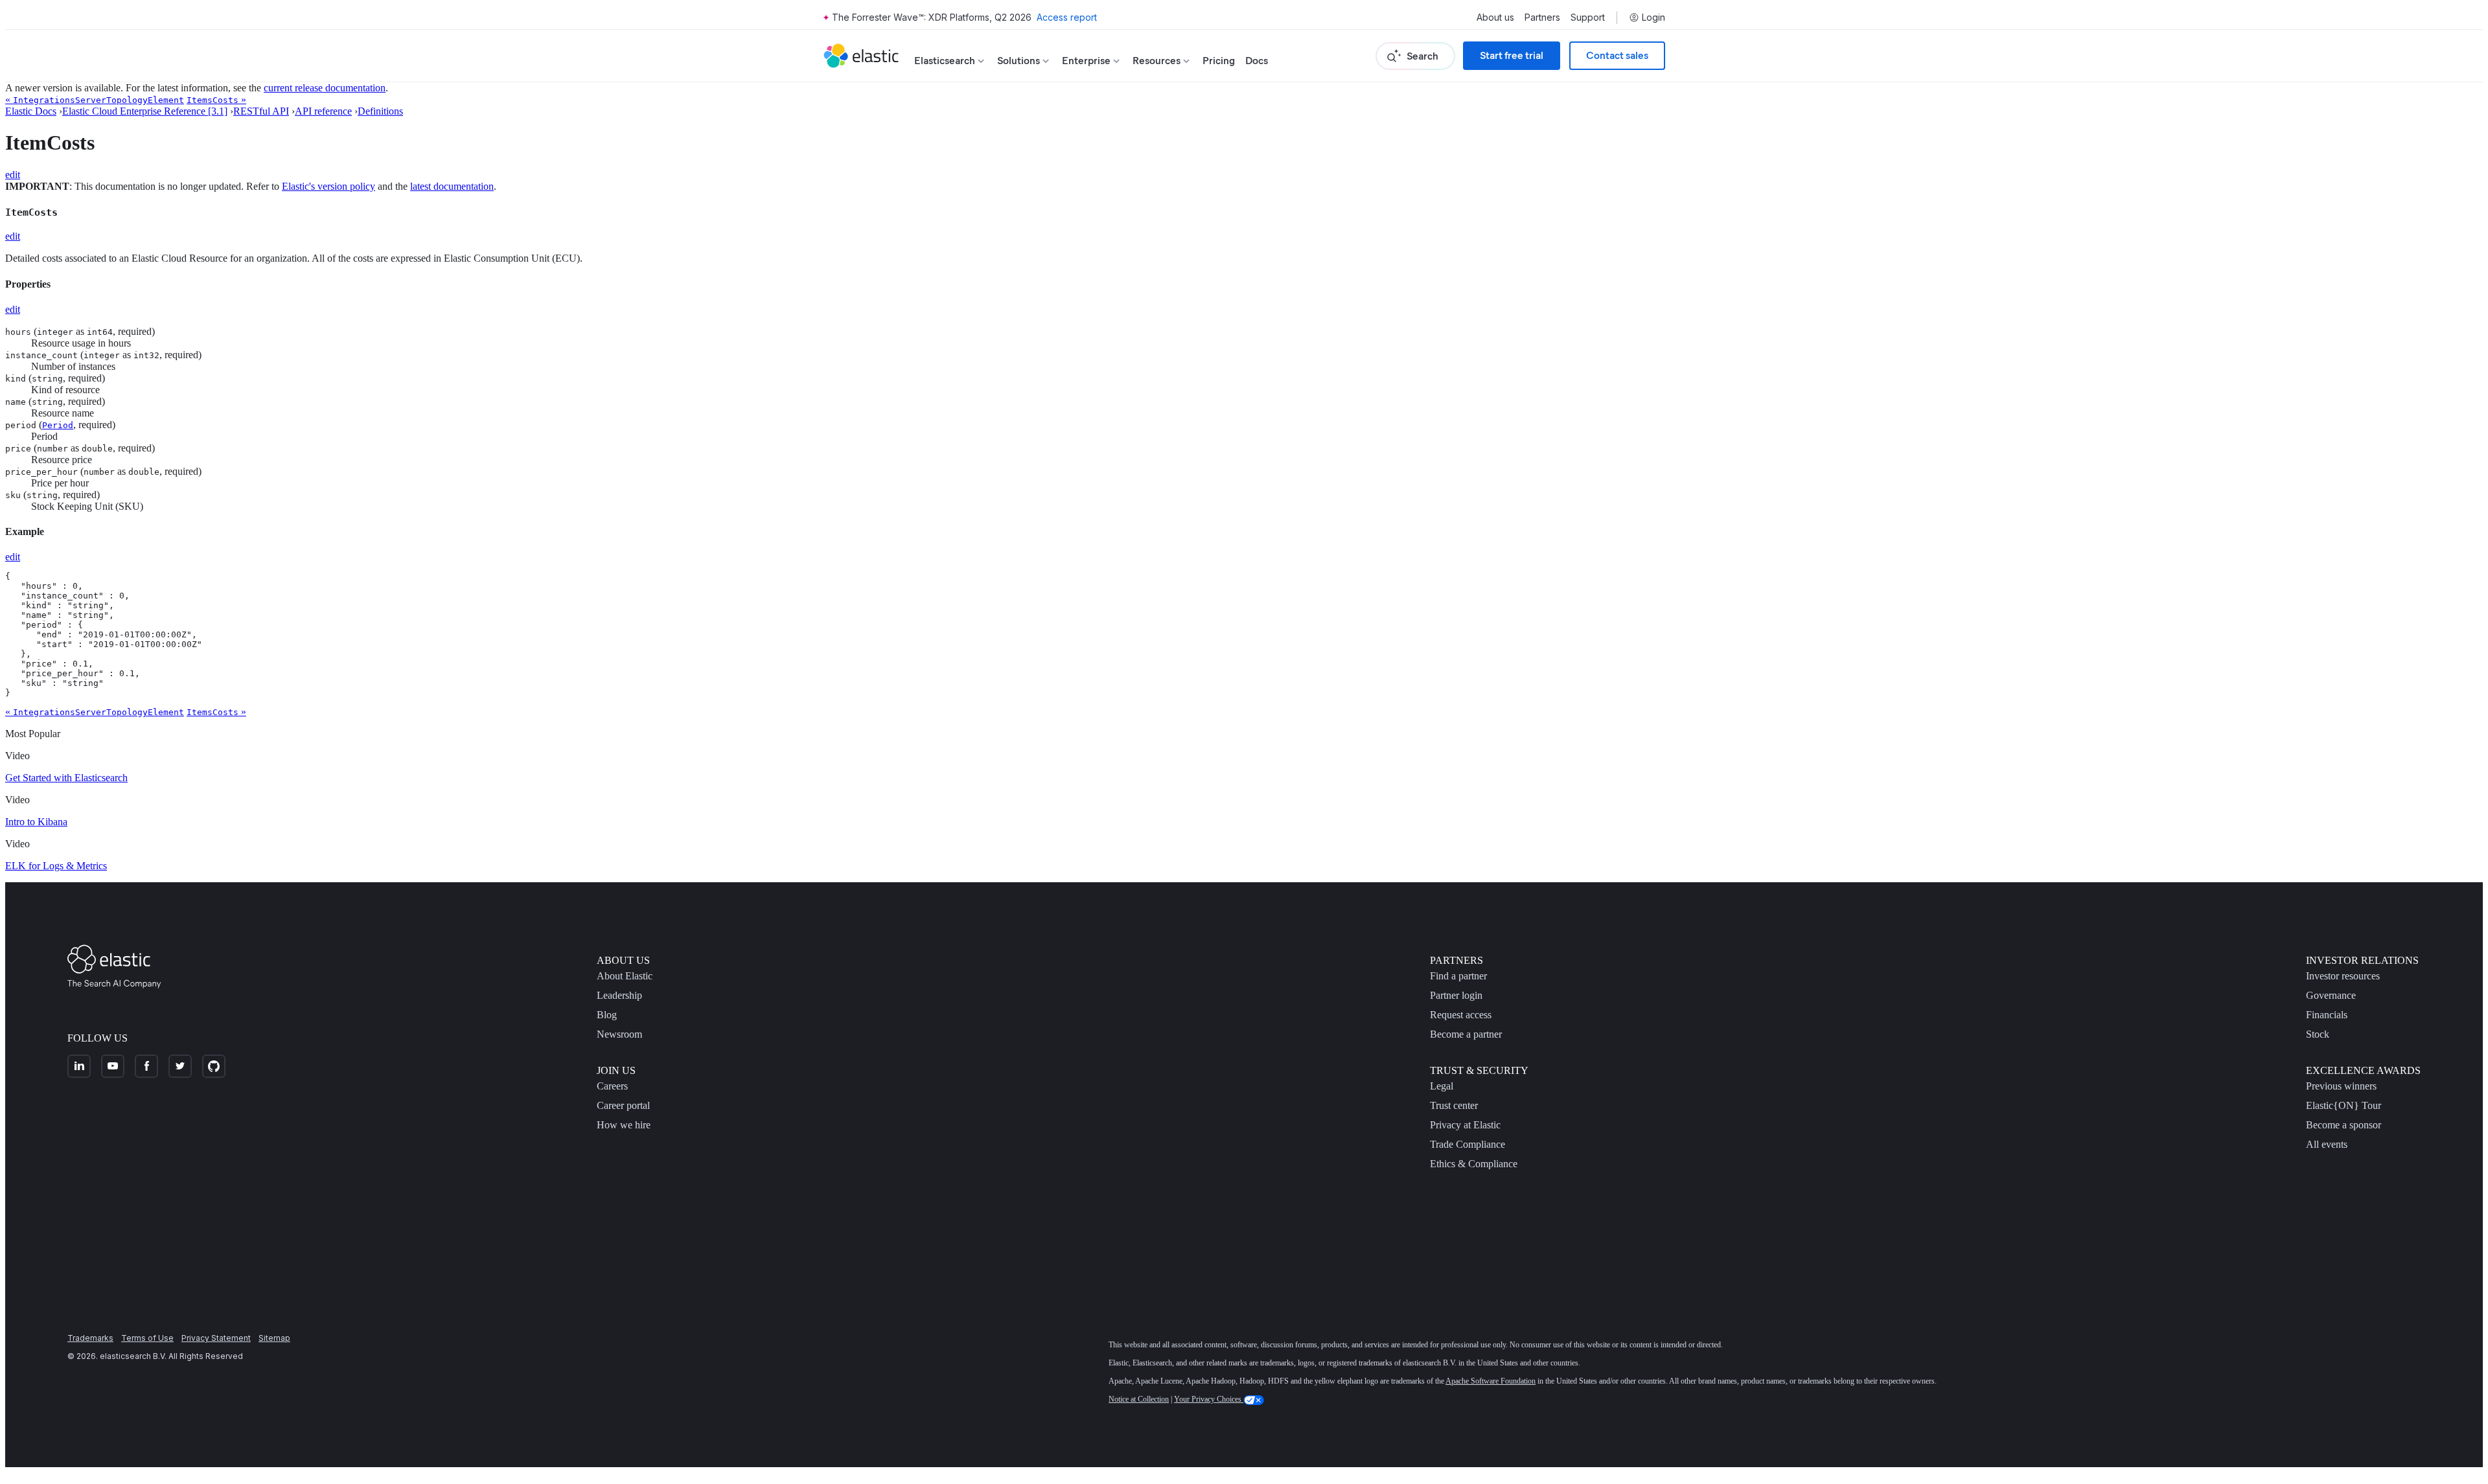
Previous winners (2341, 1086)
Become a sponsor (2344, 1125)
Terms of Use (147, 1338)
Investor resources (2343, 976)
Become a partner (1466, 1034)
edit (13, 175)
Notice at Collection (1139, 1399)
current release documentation (325, 88)
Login (1653, 17)
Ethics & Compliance (1474, 1164)
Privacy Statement (216, 1338)
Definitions (380, 111)
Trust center (1454, 1105)
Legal (1442, 1086)
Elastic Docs (31, 111)
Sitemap (274, 1338)
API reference (323, 111)
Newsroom (619, 1034)
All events (2327, 1144)
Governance (2331, 995)
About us (1495, 17)
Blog (607, 1015)
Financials (2327, 1015)
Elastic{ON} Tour (2344, 1105)
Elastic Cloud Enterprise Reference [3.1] (145, 111)
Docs (1257, 61)
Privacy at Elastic (1465, 1125)
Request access (1461, 1015)
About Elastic (625, 976)
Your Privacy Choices (1209, 1399)
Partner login (1456, 995)
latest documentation (452, 186)
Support (1588, 17)
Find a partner (1458, 976)
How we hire (624, 1125)
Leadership (619, 995)
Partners (1542, 17)
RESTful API (261, 111)
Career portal (623, 1105)
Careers (612, 1086)
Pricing (1219, 61)
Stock (2318, 1034)
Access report (1067, 17)
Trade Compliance (1468, 1144)
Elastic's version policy (328, 186)
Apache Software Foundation (1491, 1381)
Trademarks (90, 1338)
